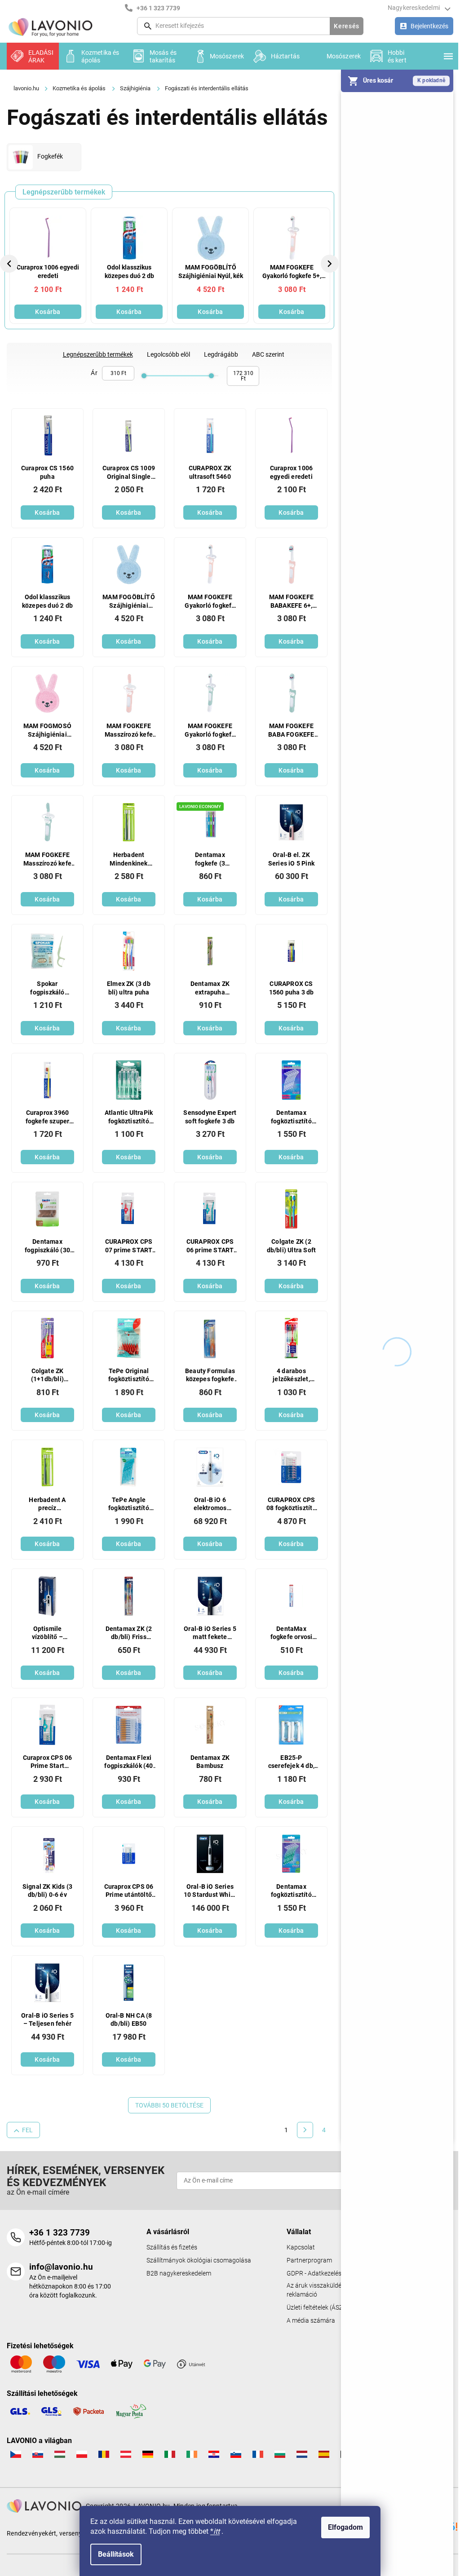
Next (331, 263)
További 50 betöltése (169, 2105)
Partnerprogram (309, 2260)
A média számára (311, 2321)
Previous (10, 263)
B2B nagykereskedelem (179, 2273)
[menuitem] (33, 56)
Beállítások (116, 2554)
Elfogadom (345, 2527)
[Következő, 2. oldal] (305, 2130)
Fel (27, 2130)
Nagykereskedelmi (414, 8)
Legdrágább (221, 354)
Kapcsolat (301, 2247)
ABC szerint (268, 354)
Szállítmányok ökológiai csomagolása (199, 2260)
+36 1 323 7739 (60, 2233)
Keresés (347, 26)
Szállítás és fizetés (172, 2247)
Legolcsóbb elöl (168, 354)
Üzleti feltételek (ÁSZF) (318, 2308)
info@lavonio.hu (61, 2267)
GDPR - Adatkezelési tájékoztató (331, 2273)
